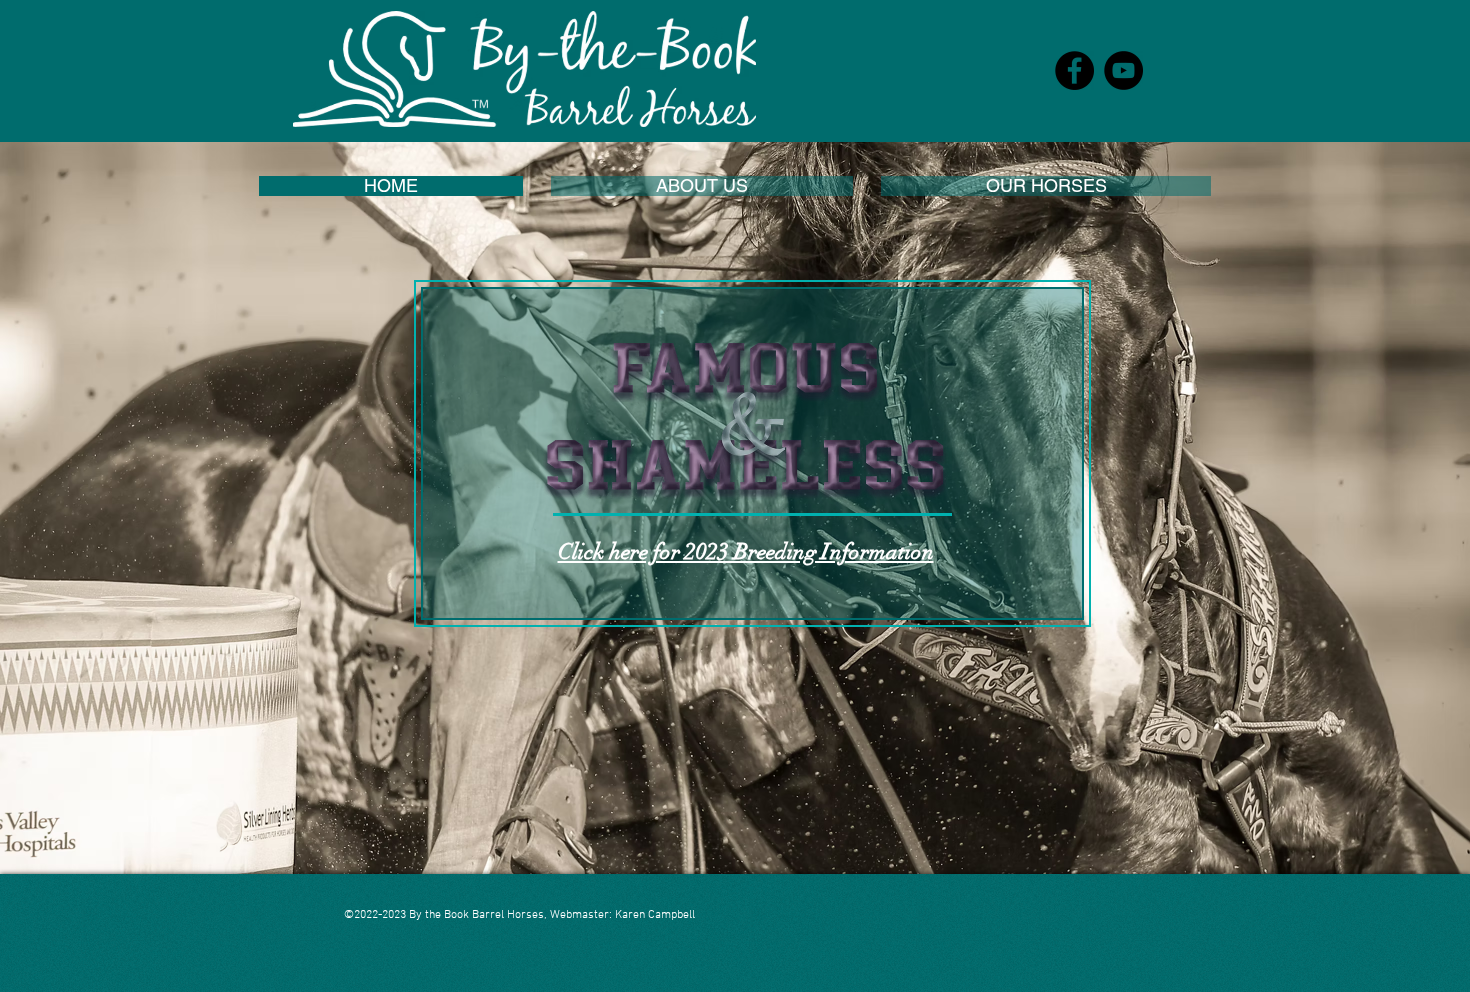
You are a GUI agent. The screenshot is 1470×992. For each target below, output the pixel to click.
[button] (702, 186)
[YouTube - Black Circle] (1123, 70)
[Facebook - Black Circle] (1074, 70)
